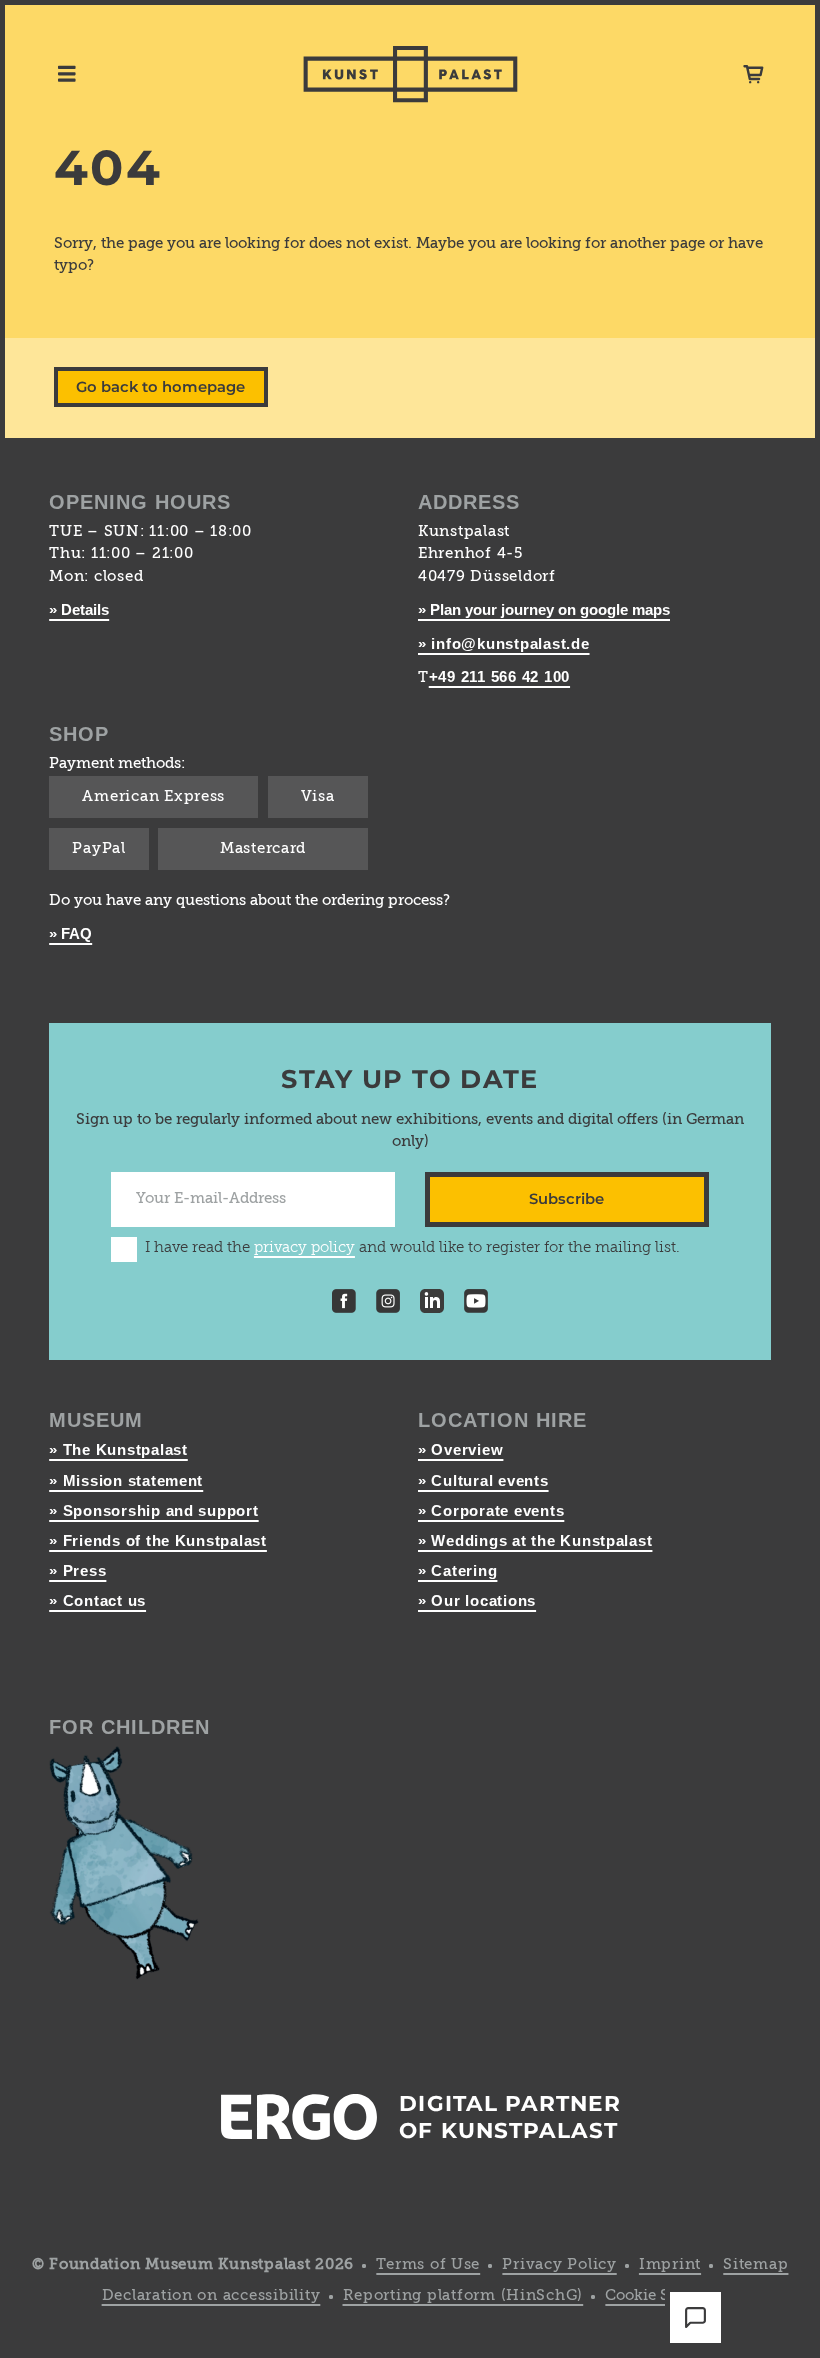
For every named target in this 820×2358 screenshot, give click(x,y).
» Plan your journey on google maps (544, 610)
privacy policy (304, 1248)
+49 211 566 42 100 (499, 677)
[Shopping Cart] (754, 74)
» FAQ (70, 934)
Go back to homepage (160, 387)
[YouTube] (476, 1304)
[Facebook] (344, 1304)
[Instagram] (388, 1304)
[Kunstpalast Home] (410, 74)
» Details (79, 610)
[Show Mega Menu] (67, 74)
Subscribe (566, 1199)
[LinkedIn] (432, 1304)
